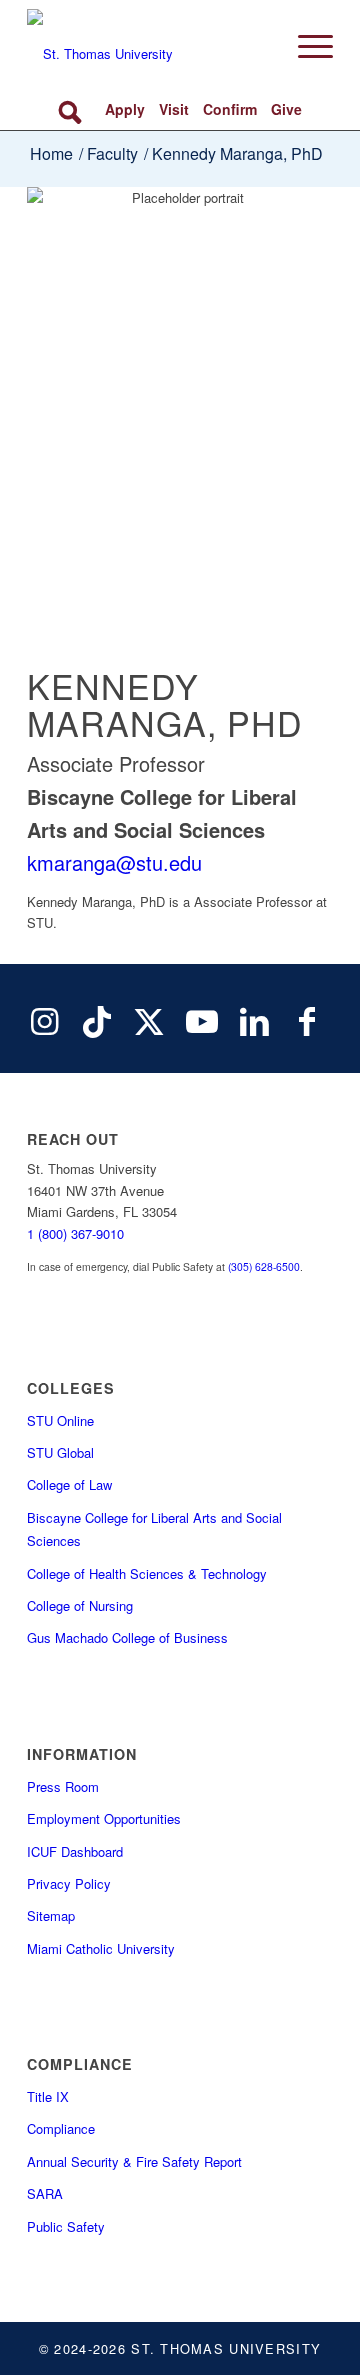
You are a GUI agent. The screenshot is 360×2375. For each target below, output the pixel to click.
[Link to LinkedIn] (254, 1019)
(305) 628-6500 (264, 1266)
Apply (125, 109)
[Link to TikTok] (97, 1019)
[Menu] (305, 46)
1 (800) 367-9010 (75, 1233)
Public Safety (66, 2226)
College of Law (69, 1484)
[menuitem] (305, 46)
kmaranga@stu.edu (114, 862)
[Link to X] (149, 1019)
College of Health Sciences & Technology (147, 1573)
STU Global (60, 1452)
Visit (174, 109)
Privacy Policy (69, 1883)
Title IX (48, 2096)
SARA (45, 2193)
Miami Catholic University (101, 1948)
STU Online (60, 1420)
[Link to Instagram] (44, 1019)
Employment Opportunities (104, 1818)
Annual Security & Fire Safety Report (134, 2161)
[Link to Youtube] (202, 1019)
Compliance (61, 2128)
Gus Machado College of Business (127, 1637)
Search (73, 110)
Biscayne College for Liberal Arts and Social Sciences (154, 1529)
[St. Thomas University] (149, 46)
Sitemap (51, 1915)
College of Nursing (80, 1605)
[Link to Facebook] (307, 1019)
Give (286, 109)
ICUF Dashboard (75, 1851)
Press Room (63, 1786)
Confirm (230, 109)
